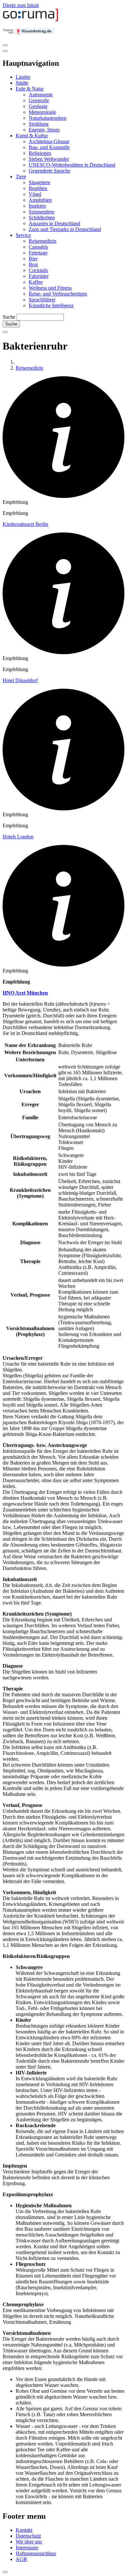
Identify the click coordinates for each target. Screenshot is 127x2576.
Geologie (38, 106)
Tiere (21, 177)
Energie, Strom (44, 130)
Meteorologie (42, 112)
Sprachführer (42, 300)
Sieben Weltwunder (49, 159)
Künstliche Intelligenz (51, 305)
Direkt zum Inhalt (21, 5)
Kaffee (36, 282)
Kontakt (24, 2530)
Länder (23, 77)
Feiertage (38, 253)
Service (23, 235)
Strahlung (39, 124)
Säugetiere (39, 182)
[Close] (5, 51)
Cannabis (38, 247)
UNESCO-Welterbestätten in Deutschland (72, 165)
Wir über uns (29, 2542)
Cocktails (38, 270)
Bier (33, 259)
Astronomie (41, 95)
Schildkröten (42, 218)
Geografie (39, 100)
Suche (9, 317)
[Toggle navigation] (5, 45)
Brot (33, 264)
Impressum (27, 2548)
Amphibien (40, 200)
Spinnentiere (42, 212)
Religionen (40, 153)
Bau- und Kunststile (49, 147)
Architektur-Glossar (49, 141)
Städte (22, 83)
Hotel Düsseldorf (20, 680)
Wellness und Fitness (50, 288)
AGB (21, 2559)
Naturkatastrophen (48, 118)
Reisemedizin (42, 241)
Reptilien (38, 188)
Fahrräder (39, 276)
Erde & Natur (30, 89)
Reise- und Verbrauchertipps (58, 294)
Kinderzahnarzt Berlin (25, 524)
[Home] (31, 20)
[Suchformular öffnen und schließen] (5, 332)
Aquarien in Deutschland (54, 223)
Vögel (35, 194)
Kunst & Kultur (32, 136)
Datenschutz (28, 2536)
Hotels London (18, 837)
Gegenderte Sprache (49, 171)
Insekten (37, 206)
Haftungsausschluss (36, 2553)
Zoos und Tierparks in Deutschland (65, 229)
